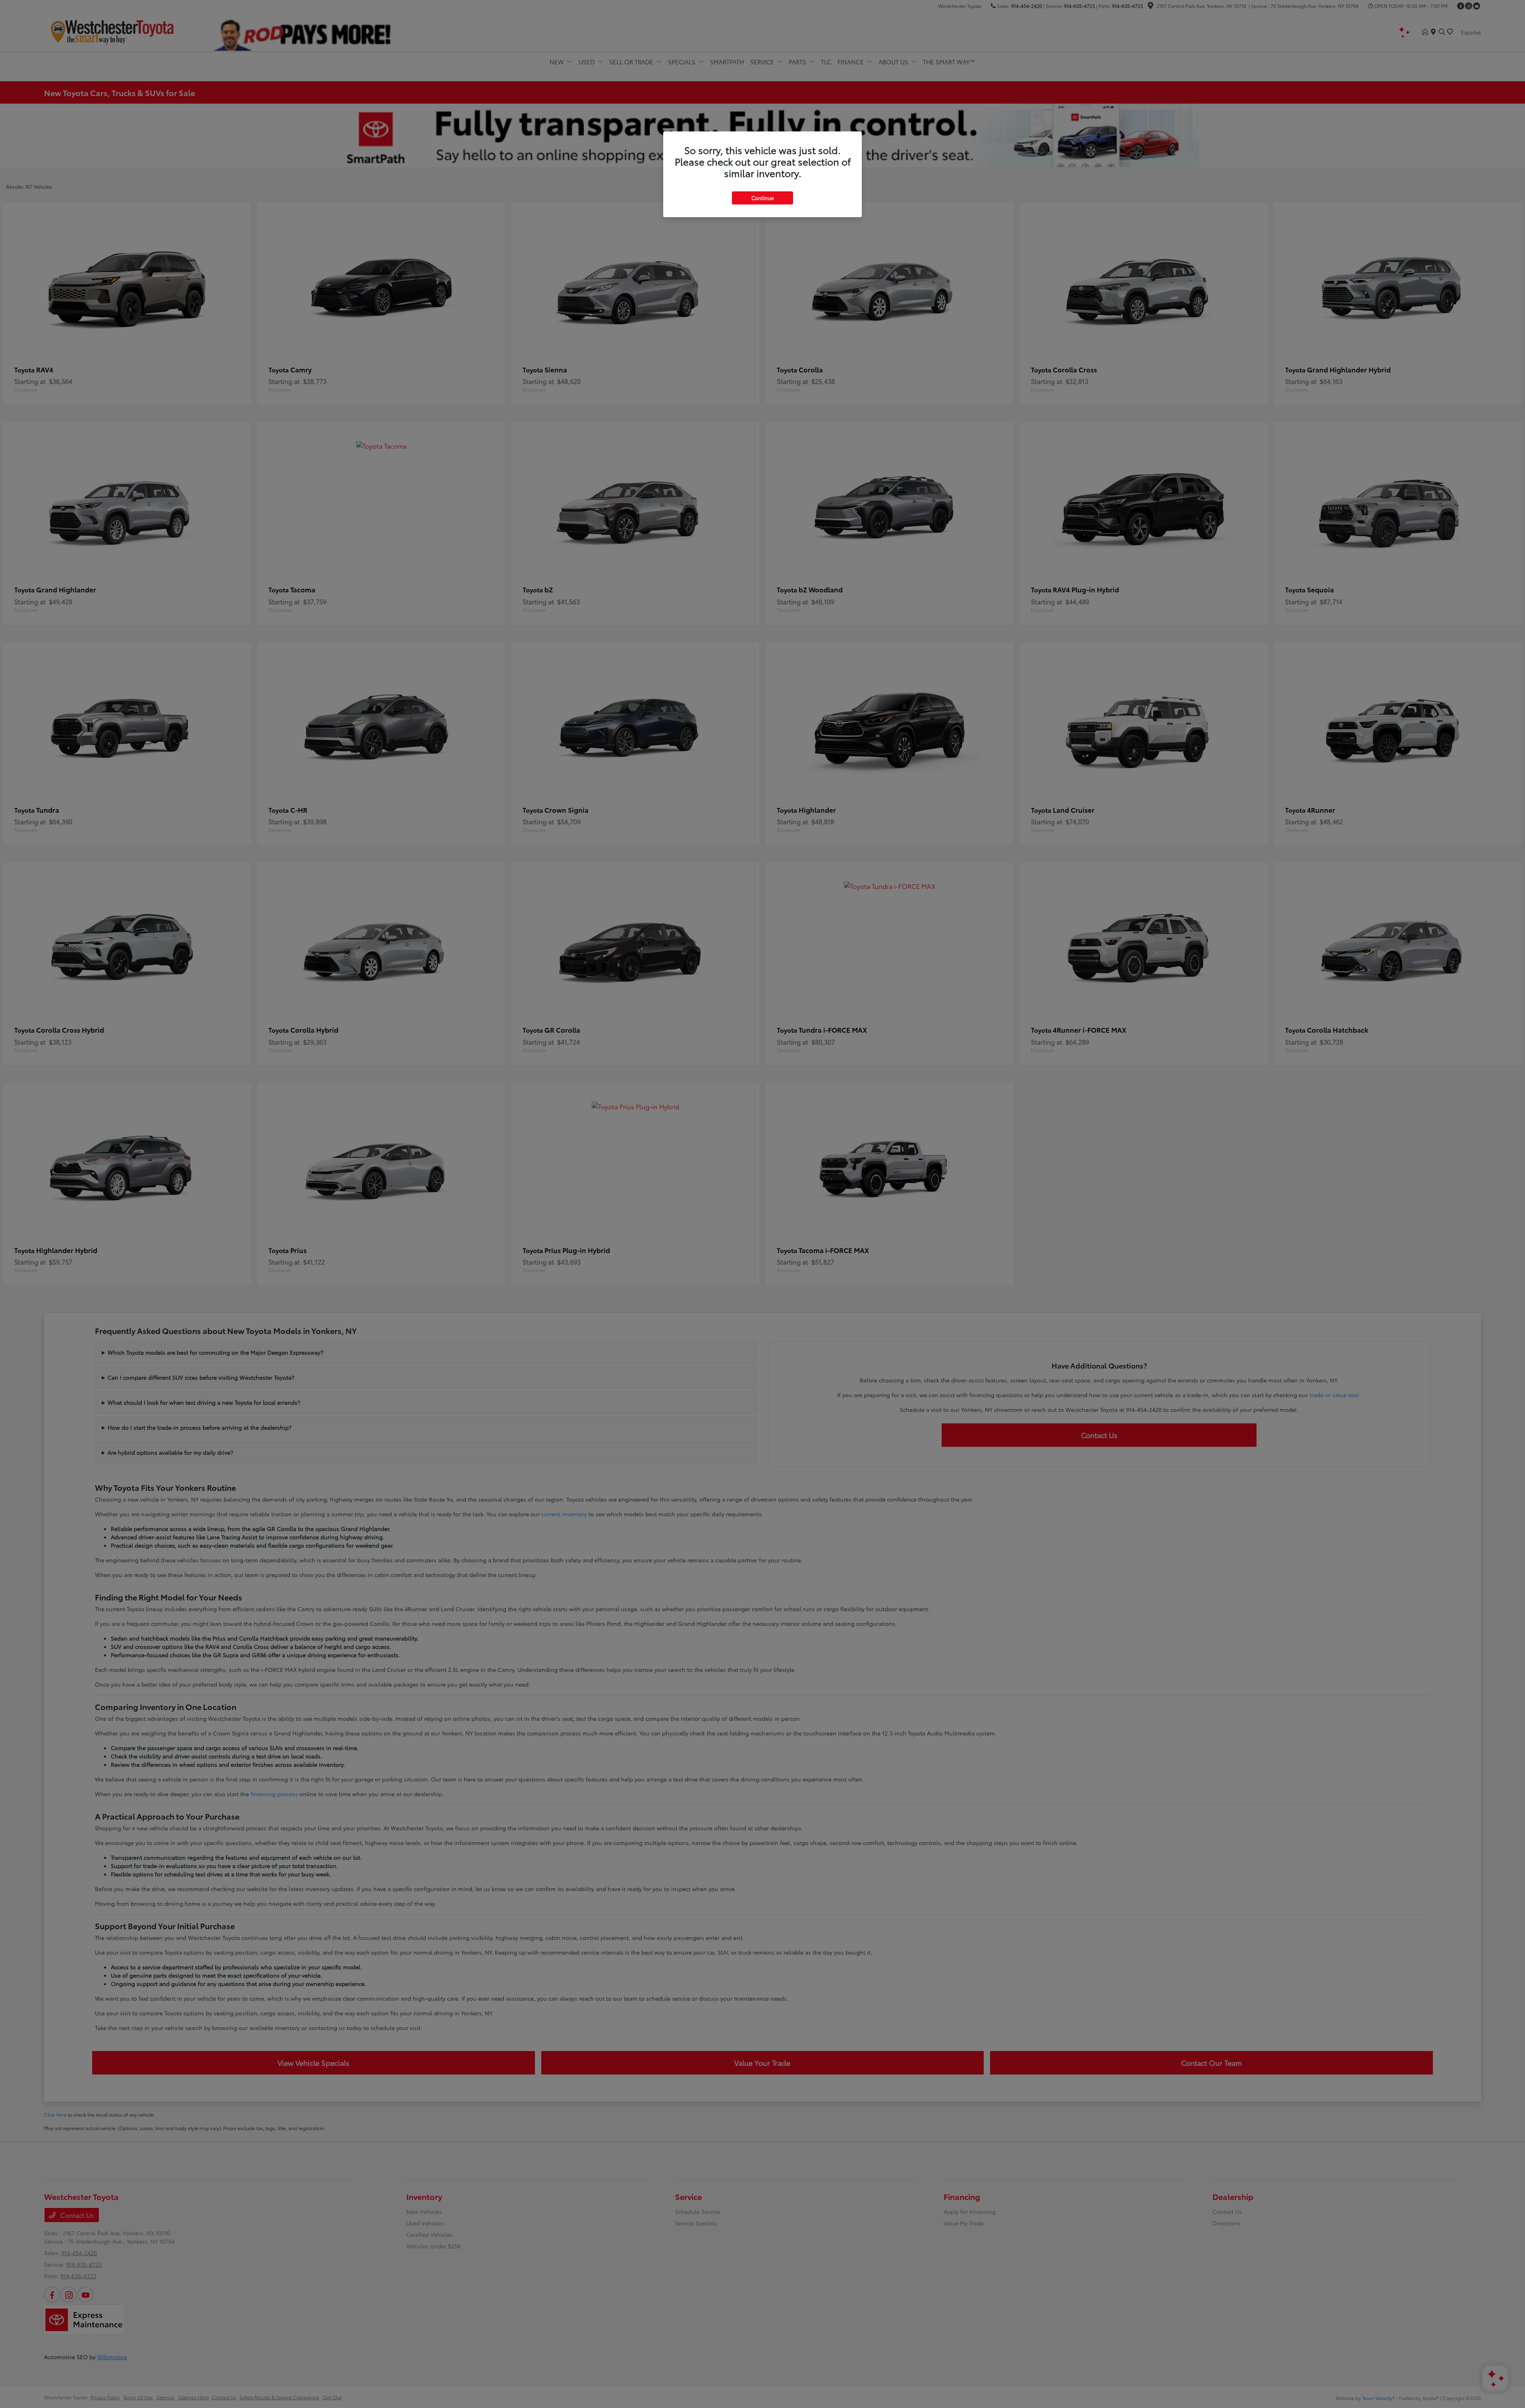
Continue (762, 198)
